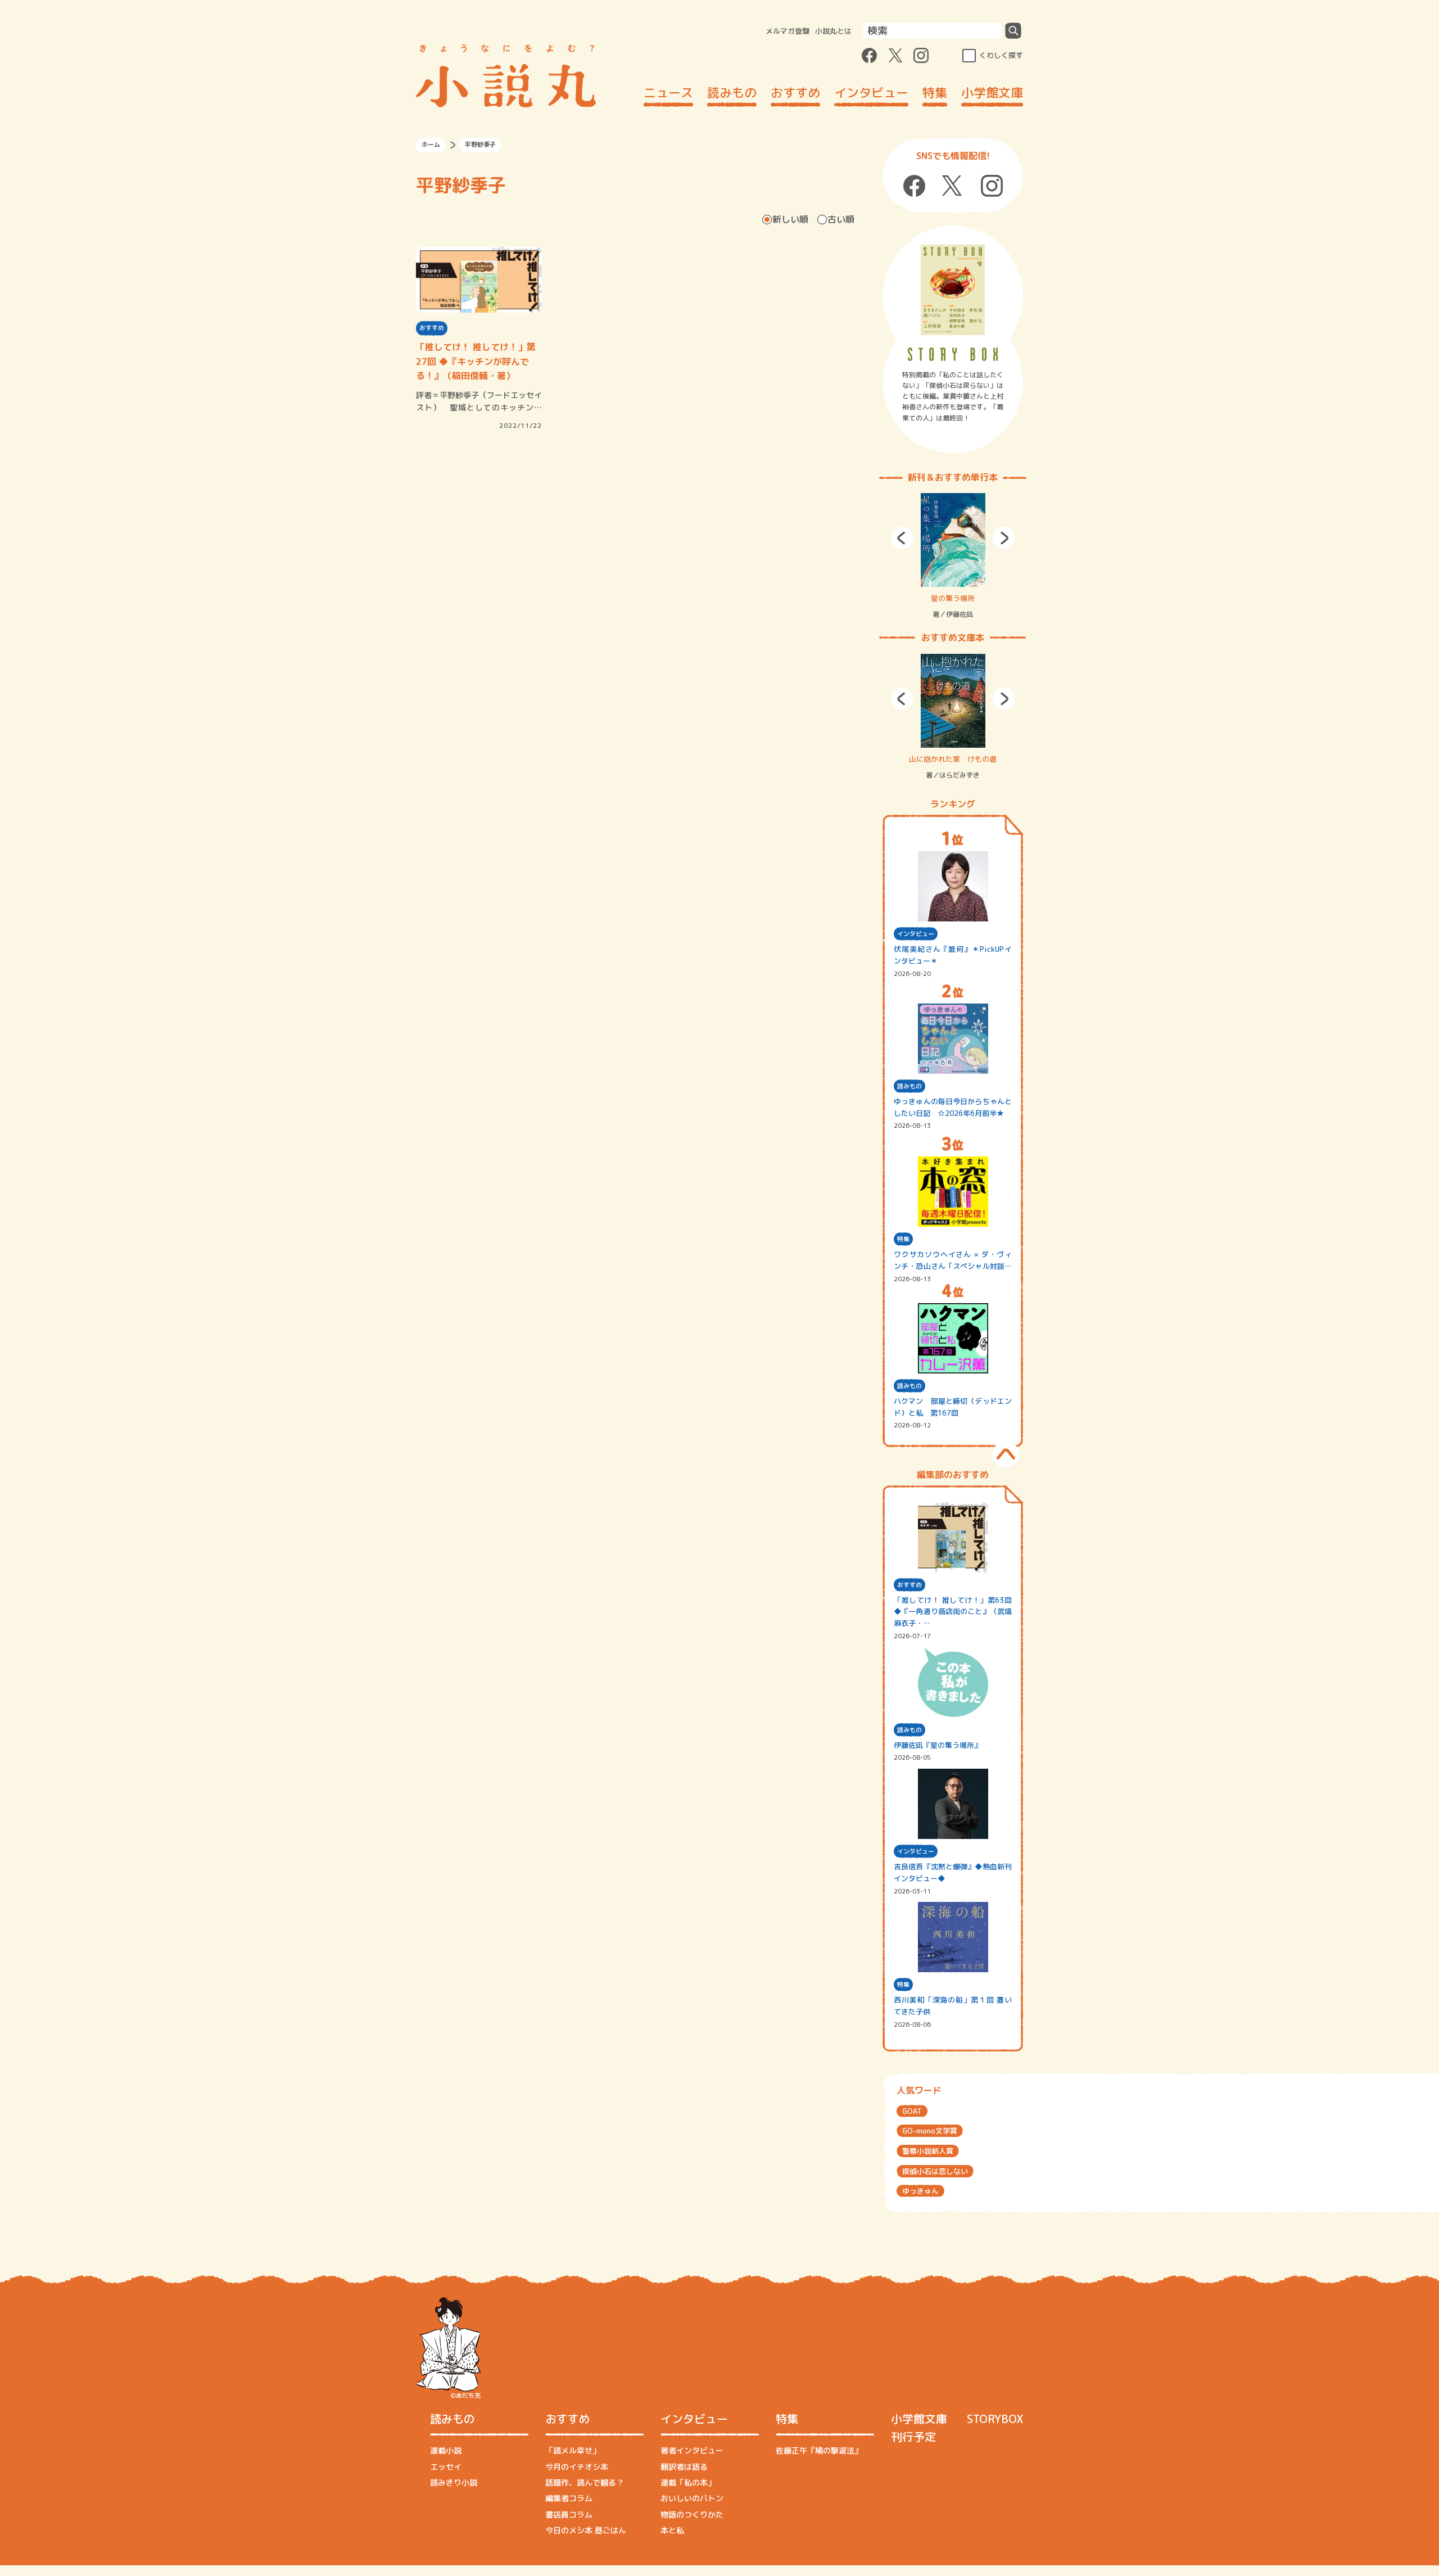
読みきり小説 (454, 2482)
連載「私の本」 (688, 2482)
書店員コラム (569, 2514)
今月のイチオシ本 (577, 2467)
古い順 (841, 219)
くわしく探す (1001, 55)
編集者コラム (569, 2498)
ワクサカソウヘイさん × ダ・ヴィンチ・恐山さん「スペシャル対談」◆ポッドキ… (953, 1261)
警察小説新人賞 (928, 2151)
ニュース (668, 92)
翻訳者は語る (684, 2467)
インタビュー (871, 92)
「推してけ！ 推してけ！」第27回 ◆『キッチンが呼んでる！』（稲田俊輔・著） (476, 361)
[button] (902, 538)
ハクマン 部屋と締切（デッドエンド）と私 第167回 (953, 1407)
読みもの (732, 92)
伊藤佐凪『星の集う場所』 (938, 1745)
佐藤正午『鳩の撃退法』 (819, 2450)
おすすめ (795, 92)
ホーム (431, 144)
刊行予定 (913, 2437)
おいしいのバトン (692, 2498)
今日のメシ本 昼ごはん (586, 2530)
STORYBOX (995, 2419)
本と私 (672, 2530)
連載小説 (446, 2450)
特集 (935, 92)
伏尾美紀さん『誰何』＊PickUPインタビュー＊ (953, 955)
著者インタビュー (692, 2450)
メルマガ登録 (788, 31)
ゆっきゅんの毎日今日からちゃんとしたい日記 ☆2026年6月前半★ (953, 1107)
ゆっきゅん (920, 2191)
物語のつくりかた (692, 2514)
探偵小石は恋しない (935, 2171)
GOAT (912, 2111)
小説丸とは (833, 31)
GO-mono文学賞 (930, 2131)
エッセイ (446, 2467)
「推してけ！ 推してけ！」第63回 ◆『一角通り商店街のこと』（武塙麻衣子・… (953, 1612)
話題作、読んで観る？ (585, 2482)
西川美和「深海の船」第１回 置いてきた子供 (953, 2006)
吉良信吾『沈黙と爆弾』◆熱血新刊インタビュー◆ (953, 1872)
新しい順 (790, 219)
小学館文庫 (992, 92)
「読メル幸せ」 (573, 2450)
